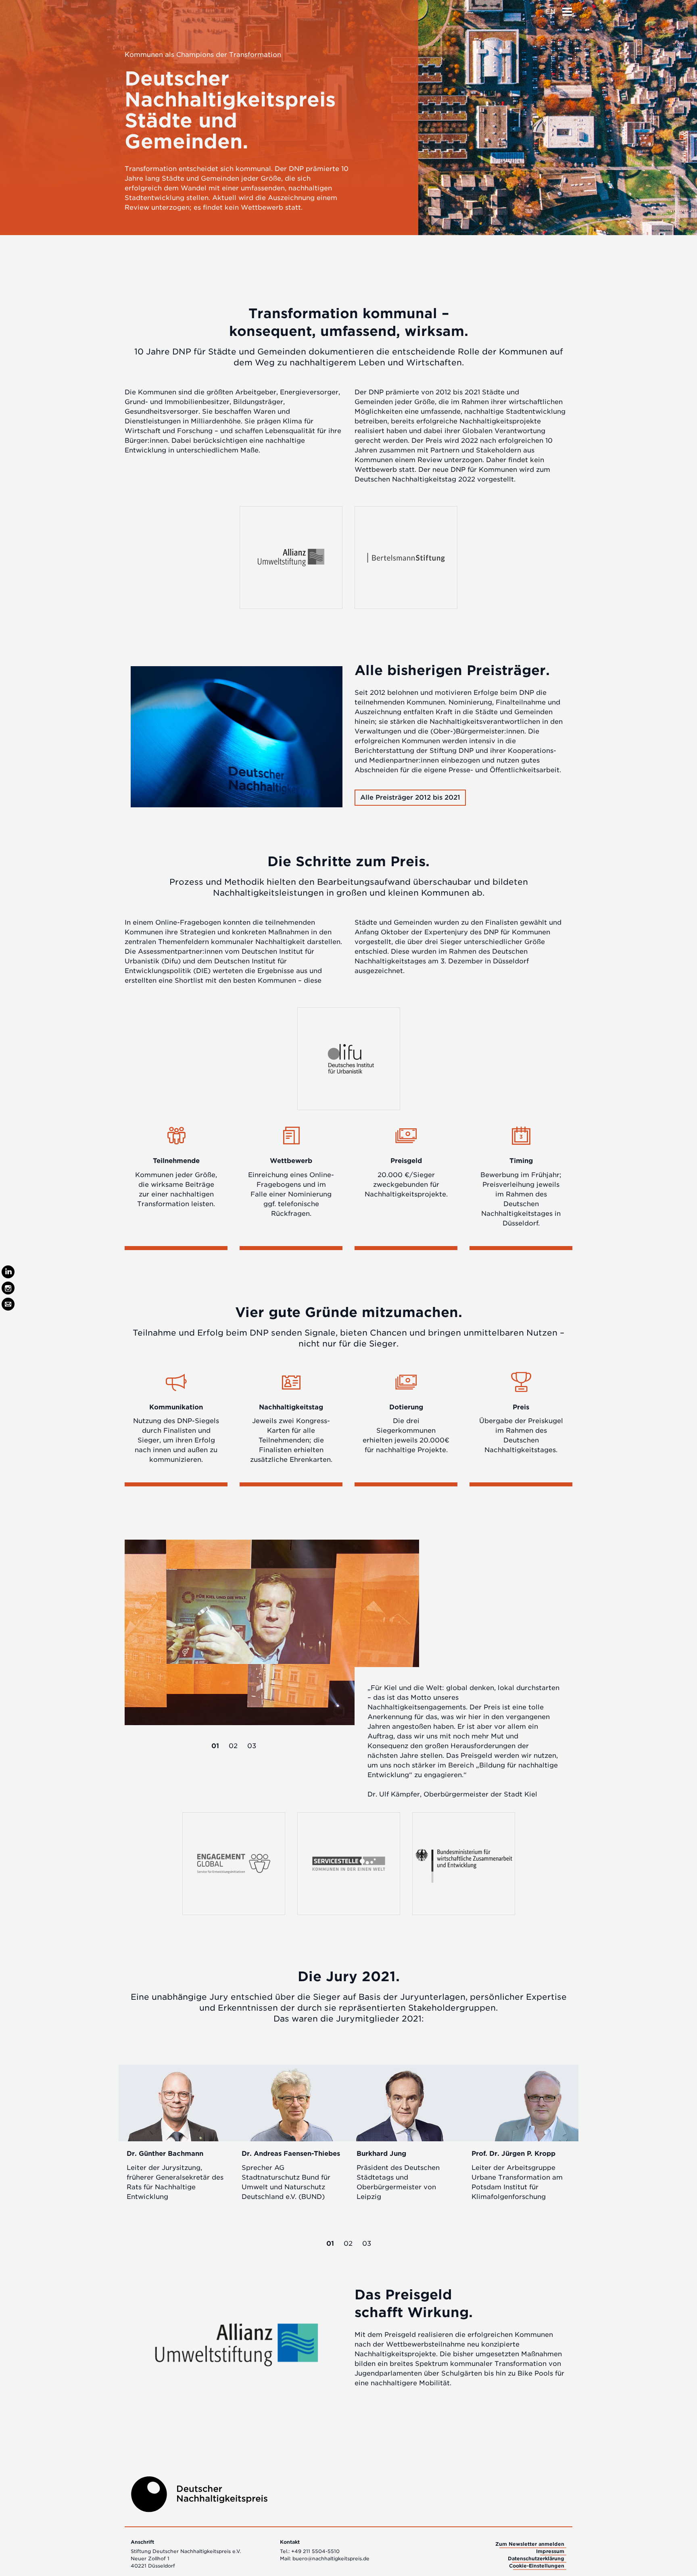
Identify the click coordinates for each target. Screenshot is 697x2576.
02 (233, 1746)
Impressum (550, 2551)
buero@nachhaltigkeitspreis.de (331, 2558)
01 (215, 1746)
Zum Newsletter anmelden (530, 2544)
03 (252, 1746)
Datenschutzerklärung (536, 2558)
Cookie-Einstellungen (537, 2566)
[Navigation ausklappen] (567, 9)
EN (551, 11)
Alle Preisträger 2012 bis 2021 (410, 797)
